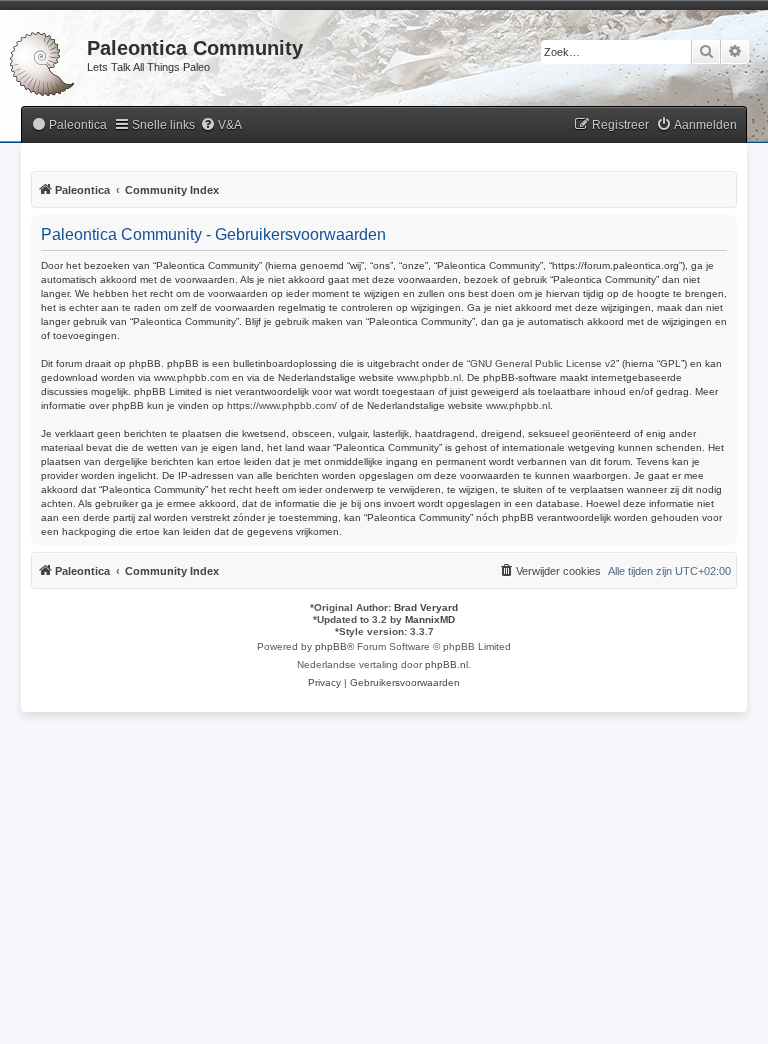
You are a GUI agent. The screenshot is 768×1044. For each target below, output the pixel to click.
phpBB (331, 646)
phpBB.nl (446, 664)
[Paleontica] (43, 60)
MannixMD (430, 619)
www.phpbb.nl (429, 377)
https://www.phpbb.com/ (282, 405)
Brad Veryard (426, 607)
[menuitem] (69, 125)
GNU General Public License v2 (543, 363)
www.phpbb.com (191, 377)
